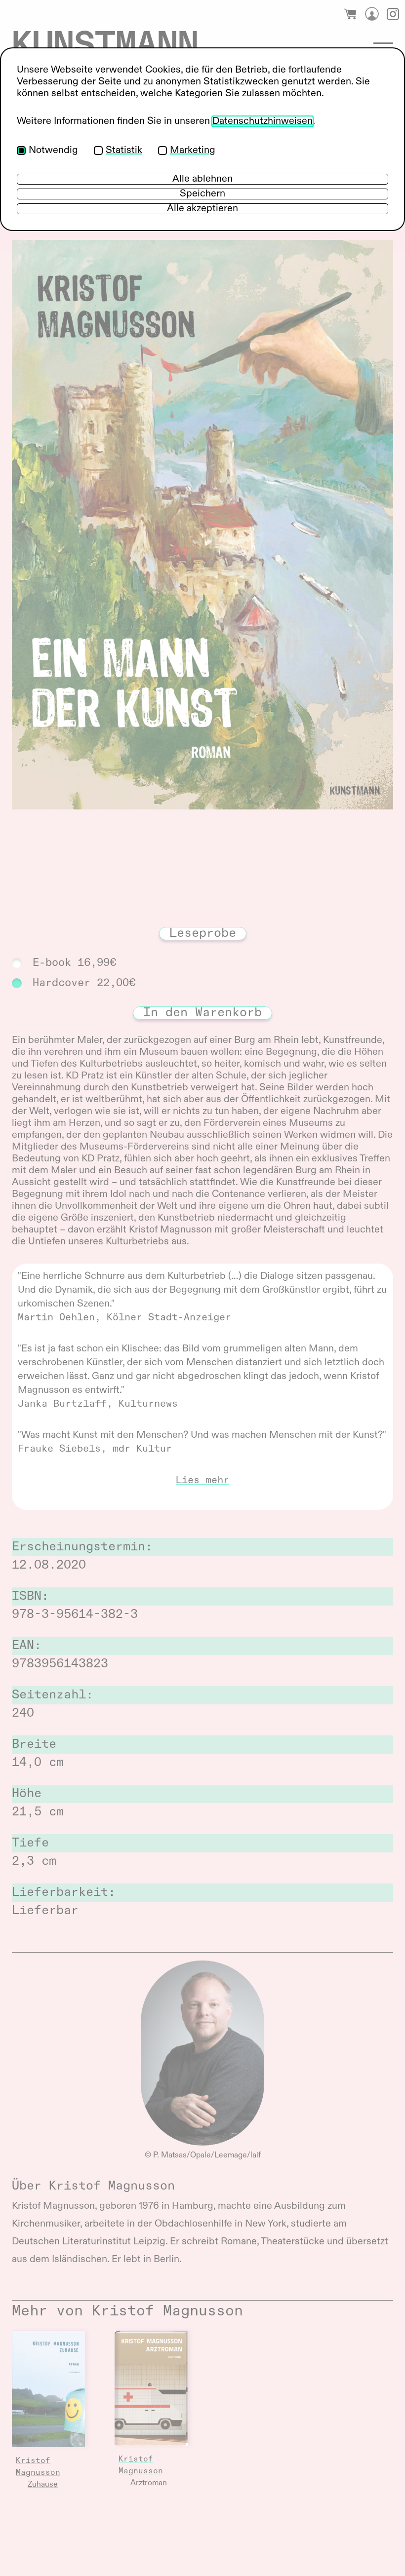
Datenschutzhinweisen (263, 121)
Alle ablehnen (202, 179)
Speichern (202, 194)
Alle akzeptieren (202, 209)
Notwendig (53, 151)
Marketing (193, 151)
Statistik (124, 151)
